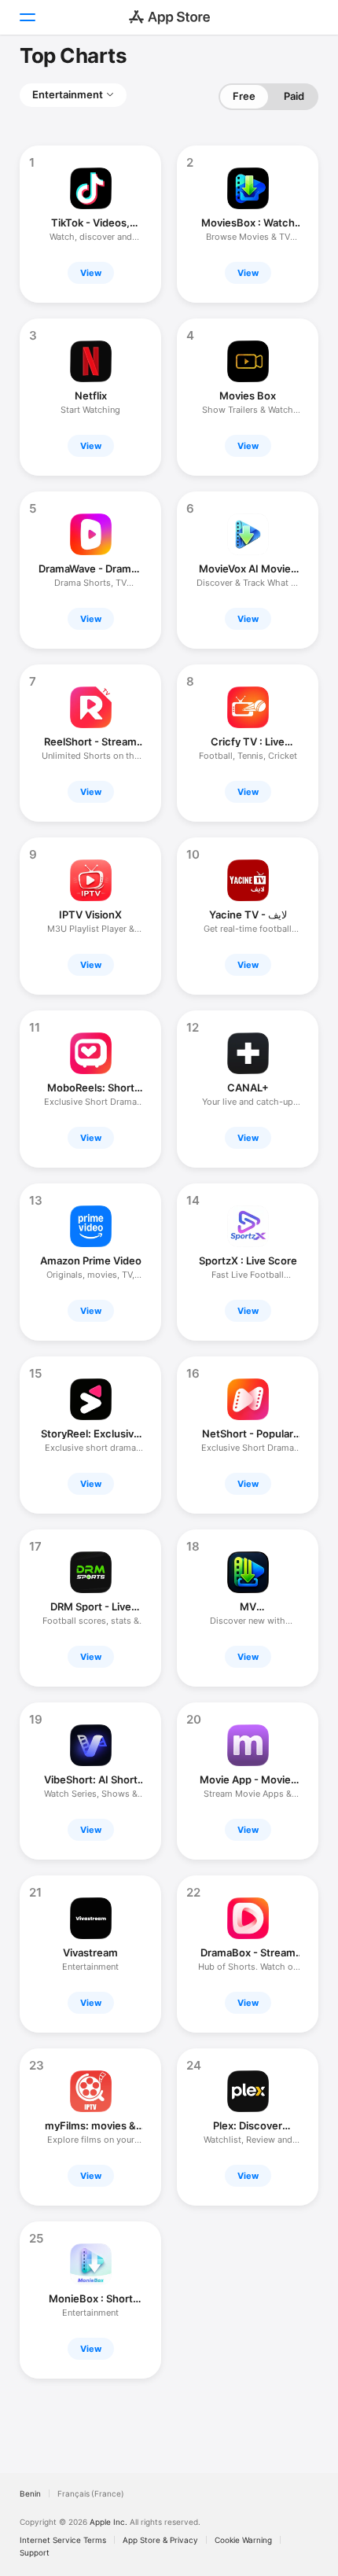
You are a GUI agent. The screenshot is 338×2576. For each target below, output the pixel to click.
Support (35, 2552)
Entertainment (68, 94)
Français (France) (91, 2493)
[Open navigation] (27, 17)
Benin (30, 2493)
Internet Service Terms (63, 2540)
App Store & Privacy (160, 2540)
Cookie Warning (243, 2540)
